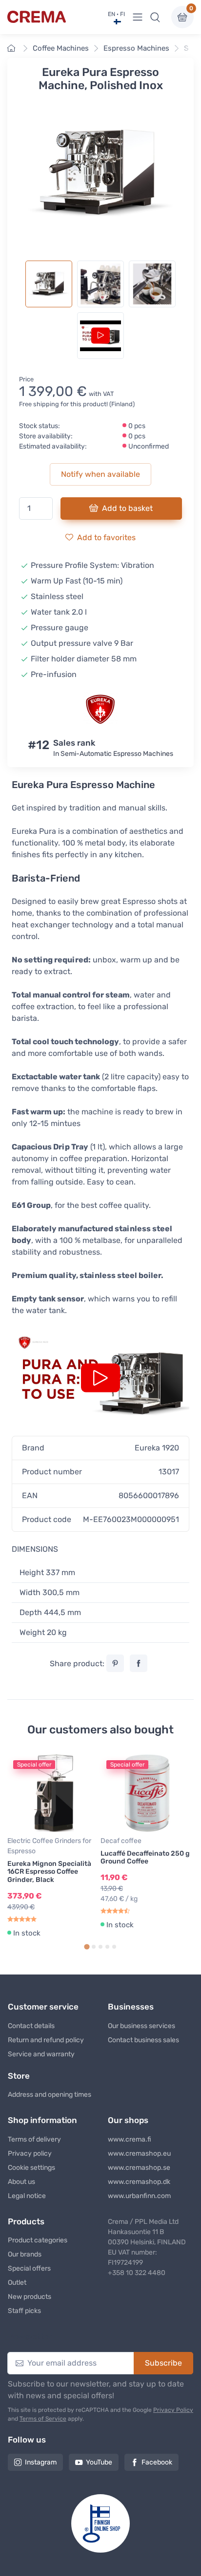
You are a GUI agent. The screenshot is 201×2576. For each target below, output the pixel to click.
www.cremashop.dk (139, 2182)
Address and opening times (50, 2095)
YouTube (99, 2462)
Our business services (141, 2026)
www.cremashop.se (139, 2168)
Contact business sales (143, 2040)
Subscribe (163, 2363)
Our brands (25, 2254)
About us (21, 2182)
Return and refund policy (46, 2040)
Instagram (41, 2462)
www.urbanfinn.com (139, 2196)
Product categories (38, 2240)
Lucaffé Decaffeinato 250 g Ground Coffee (145, 1858)
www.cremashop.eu (139, 2153)
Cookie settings (31, 2168)
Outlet (17, 2283)
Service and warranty (41, 2054)
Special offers (29, 2268)
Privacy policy (30, 2153)
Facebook (157, 2462)
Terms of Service (43, 2419)
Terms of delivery (34, 2139)
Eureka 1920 (157, 1448)
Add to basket (127, 508)
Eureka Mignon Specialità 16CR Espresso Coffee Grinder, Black (49, 1872)
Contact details (31, 2026)
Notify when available (100, 474)
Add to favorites (106, 537)
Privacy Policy (173, 2410)
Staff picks (24, 2311)
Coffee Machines (61, 48)
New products (30, 2297)
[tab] (87, 1947)
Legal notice (27, 2196)
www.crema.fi (130, 2139)
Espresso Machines (136, 48)
